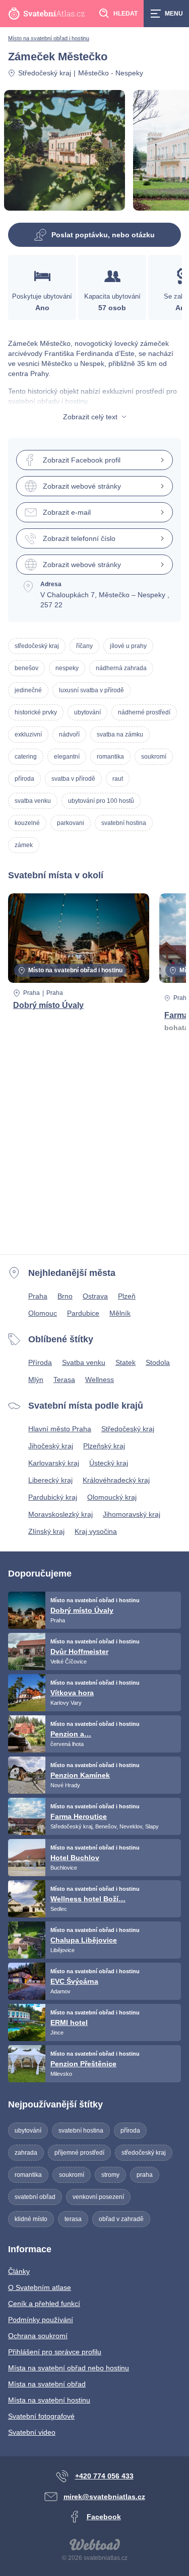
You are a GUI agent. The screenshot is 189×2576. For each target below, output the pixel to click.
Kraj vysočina (96, 1531)
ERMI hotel (69, 2022)
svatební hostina (124, 823)
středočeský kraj (37, 646)
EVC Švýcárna (74, 1981)
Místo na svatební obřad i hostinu (49, 38)
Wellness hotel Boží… (88, 1899)
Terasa (64, 1379)
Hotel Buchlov (75, 1858)
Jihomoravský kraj (132, 1514)
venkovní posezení (98, 2197)
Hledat (125, 14)
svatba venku (33, 801)
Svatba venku (84, 1362)
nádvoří (69, 734)
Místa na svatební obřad (47, 2384)
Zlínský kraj (46, 1531)
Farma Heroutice (79, 1816)
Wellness (100, 1379)
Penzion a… (71, 1734)
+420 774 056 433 (104, 2476)
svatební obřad (35, 2197)
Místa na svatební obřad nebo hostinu (69, 2368)
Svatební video (32, 2432)
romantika (110, 757)
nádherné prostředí (144, 712)
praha (145, 2175)
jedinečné (28, 690)
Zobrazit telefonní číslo (79, 538)
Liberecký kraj (50, 1480)
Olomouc (43, 1313)
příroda (24, 779)
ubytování (87, 712)
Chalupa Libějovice (84, 1940)
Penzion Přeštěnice (83, 2064)
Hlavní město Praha (60, 1429)
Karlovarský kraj (54, 1463)
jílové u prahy (128, 646)
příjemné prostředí (79, 2153)
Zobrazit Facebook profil (82, 460)
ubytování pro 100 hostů (101, 801)
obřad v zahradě (121, 2219)
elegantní (67, 757)
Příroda (40, 1362)
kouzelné (27, 823)
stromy (110, 2175)
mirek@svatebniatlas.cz (104, 2497)
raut (118, 779)
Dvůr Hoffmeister (79, 1651)
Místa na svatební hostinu (49, 2400)
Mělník (120, 1313)
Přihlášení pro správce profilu (55, 2352)
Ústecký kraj (109, 1463)
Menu (174, 14)
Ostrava (95, 1296)
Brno (65, 1296)
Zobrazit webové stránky (82, 486)
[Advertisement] (94, 1152)
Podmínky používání (41, 2320)
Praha (31, 993)
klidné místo (31, 2219)
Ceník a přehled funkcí (44, 2304)
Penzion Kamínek (80, 1775)
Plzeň (127, 1296)
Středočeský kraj (45, 73)
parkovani (71, 823)
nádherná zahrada (121, 668)
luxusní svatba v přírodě (91, 690)
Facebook (104, 2517)
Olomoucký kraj (112, 1497)
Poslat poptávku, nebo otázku (103, 235)
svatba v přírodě (73, 779)
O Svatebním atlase (40, 2287)
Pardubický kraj (53, 1497)
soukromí (154, 757)
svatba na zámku (120, 734)
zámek (24, 845)
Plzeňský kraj (104, 1446)
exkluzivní (28, 734)
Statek (125, 1362)
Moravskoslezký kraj (60, 1514)
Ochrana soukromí (38, 2336)
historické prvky (36, 712)
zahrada (26, 2153)
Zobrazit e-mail (67, 512)
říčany (84, 646)
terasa (73, 2219)
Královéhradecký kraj (116, 1480)
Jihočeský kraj (51, 1446)
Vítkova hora (72, 1693)
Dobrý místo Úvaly (48, 1005)
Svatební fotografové (41, 2416)
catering (26, 757)
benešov (26, 668)
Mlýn (36, 1379)
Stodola (158, 1362)
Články (19, 2271)
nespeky (67, 668)
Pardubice (83, 1313)
